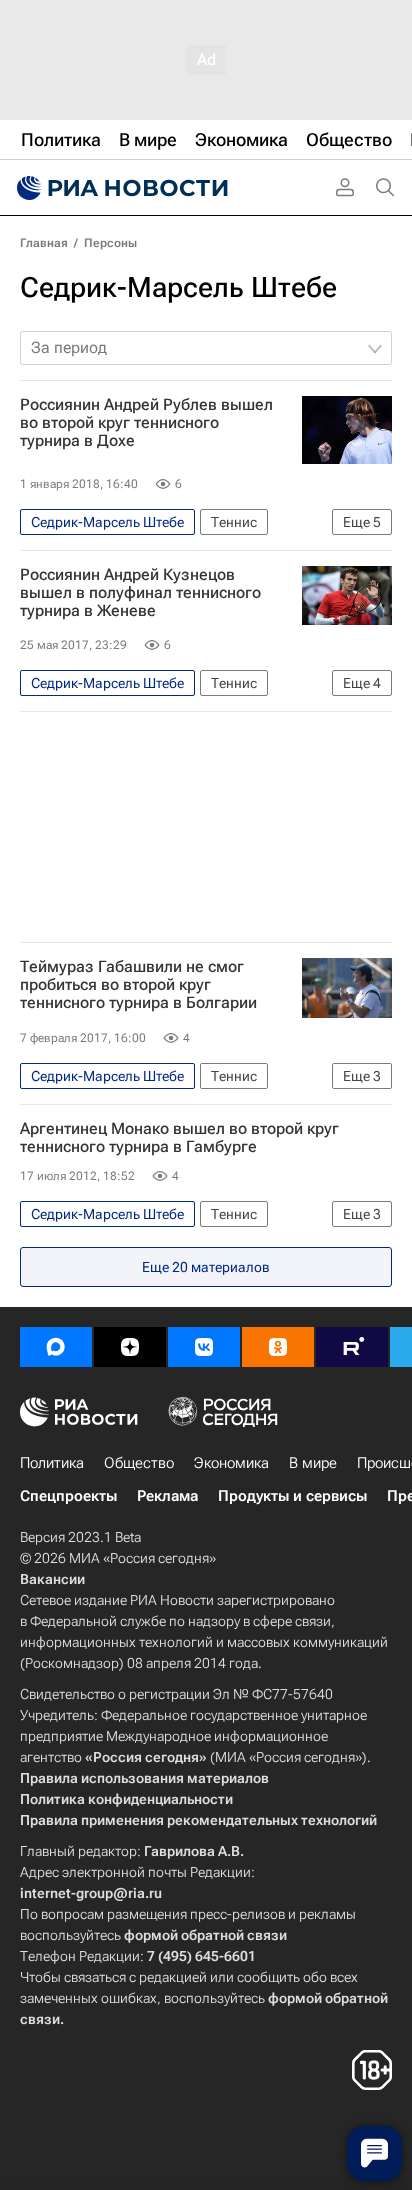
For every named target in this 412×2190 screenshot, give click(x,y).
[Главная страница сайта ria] (120, 188)
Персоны (110, 243)
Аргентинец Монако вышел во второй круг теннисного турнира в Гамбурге (179, 1138)
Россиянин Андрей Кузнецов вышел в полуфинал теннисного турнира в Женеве (140, 593)
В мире (313, 1463)
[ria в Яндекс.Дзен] (130, 1347)
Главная (44, 243)
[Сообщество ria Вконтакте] (204, 1347)
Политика (52, 1463)
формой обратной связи (205, 1935)
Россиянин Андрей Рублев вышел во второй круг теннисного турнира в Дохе (146, 423)
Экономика (231, 1463)
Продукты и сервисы (292, 1496)
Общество (139, 1463)
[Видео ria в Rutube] (352, 1347)
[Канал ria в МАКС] (56, 1347)
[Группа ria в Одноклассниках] (278, 1347)
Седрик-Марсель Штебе (178, 287)
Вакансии (52, 1579)
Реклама (167, 1496)
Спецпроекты (68, 1496)
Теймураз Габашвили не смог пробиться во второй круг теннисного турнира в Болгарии (138, 985)
